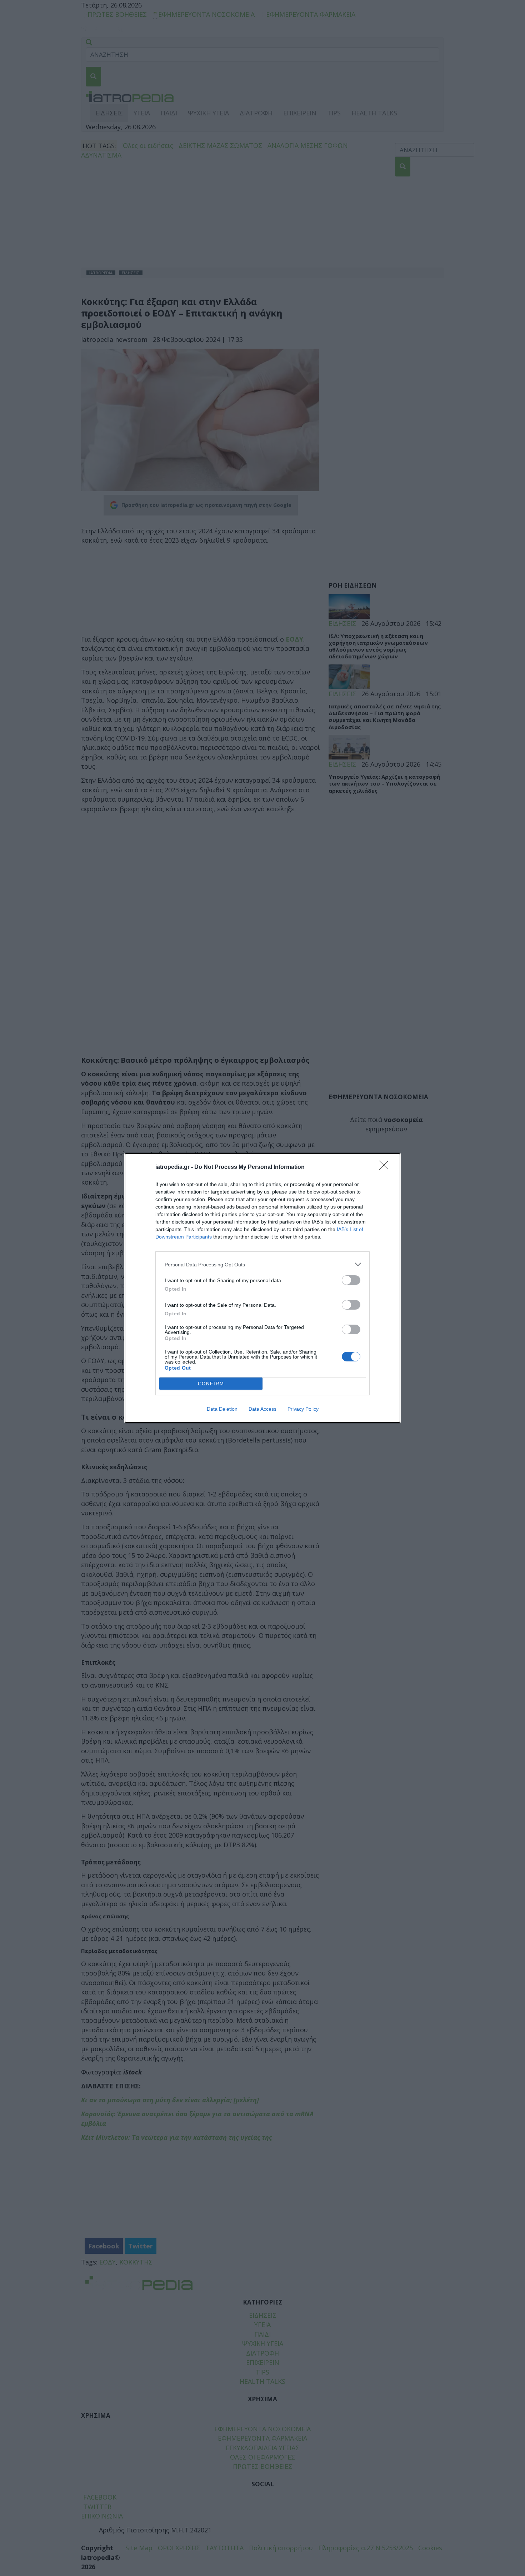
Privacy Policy (303, 1409)
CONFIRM (211, 1384)
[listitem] (262, 1264)
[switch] (351, 1280)
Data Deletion (222, 1409)
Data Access (262, 1409)
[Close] (386, 1167)
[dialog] (262, 1288)
